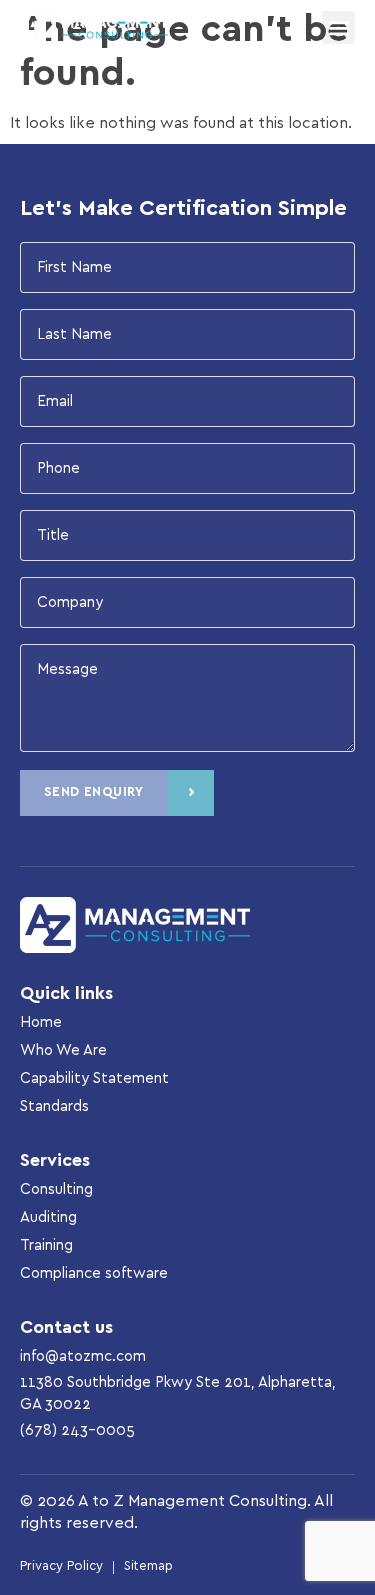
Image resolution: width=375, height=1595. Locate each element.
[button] (338, 27)
